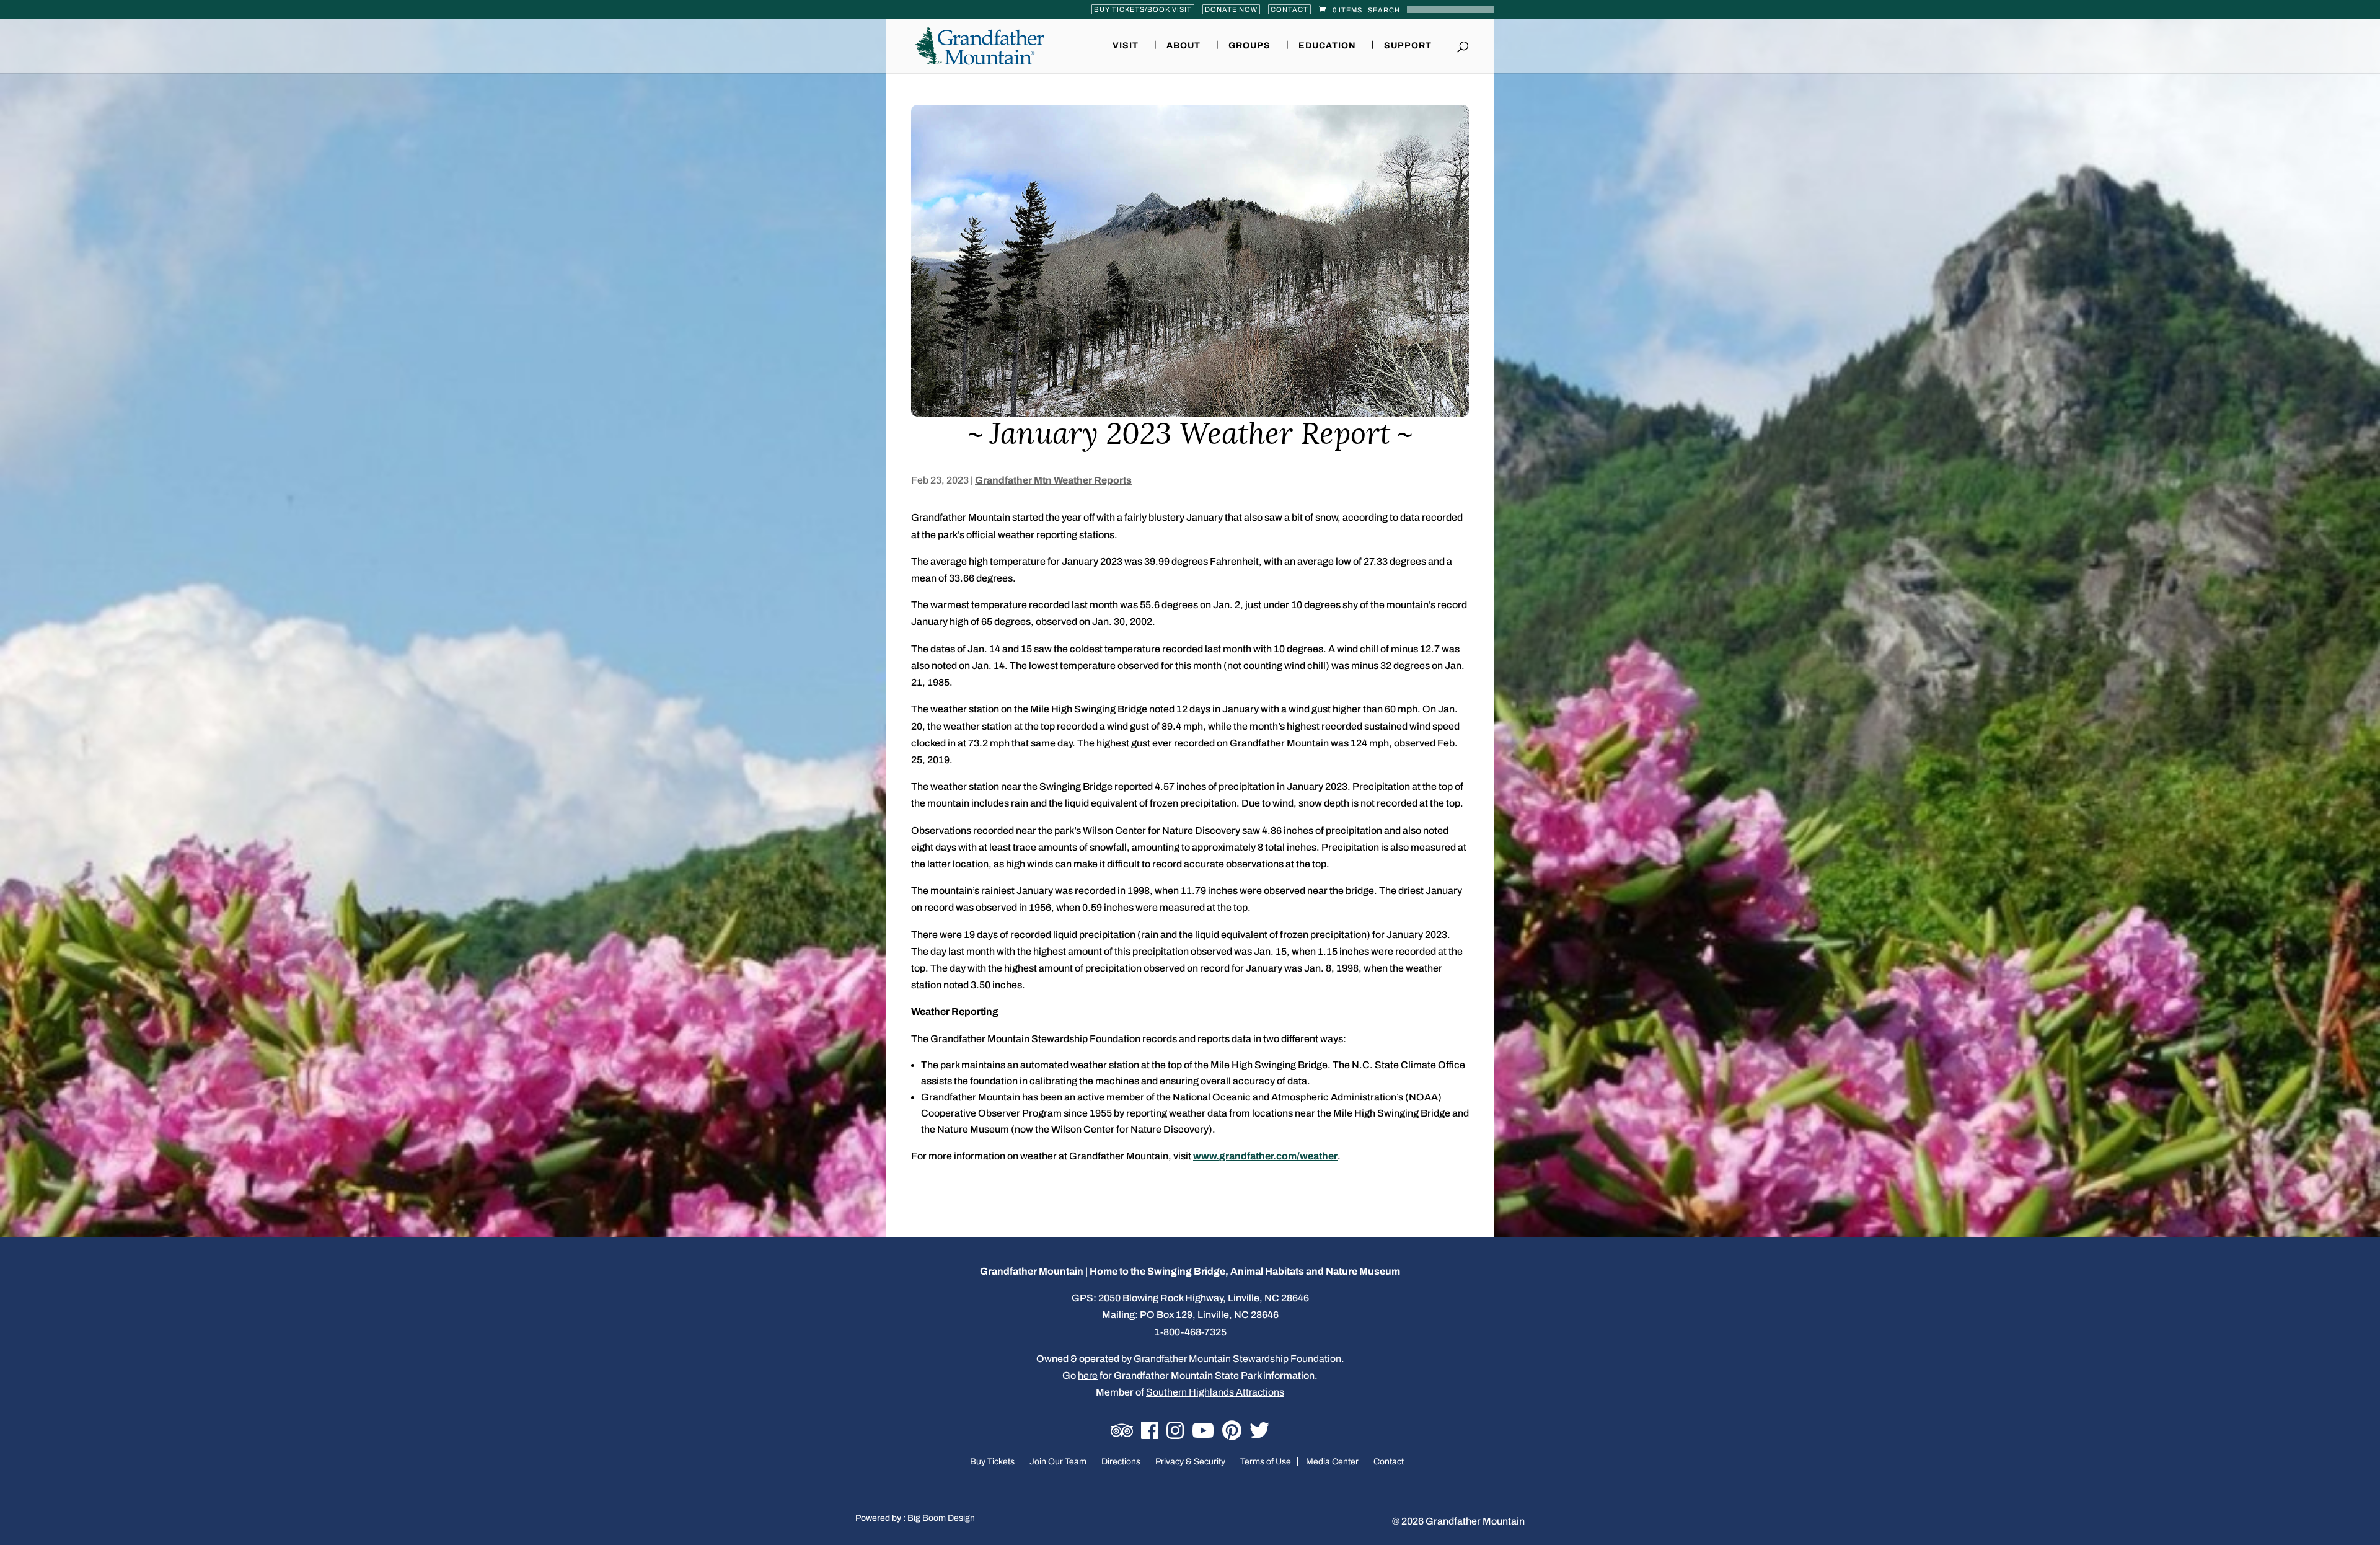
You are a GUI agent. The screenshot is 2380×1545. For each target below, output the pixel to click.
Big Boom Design (941, 1518)
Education (1327, 46)
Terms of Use (1266, 1462)
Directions (1121, 1462)
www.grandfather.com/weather (1265, 1156)
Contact (1289, 9)
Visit (1126, 46)
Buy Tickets (992, 1462)
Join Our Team (1058, 1462)
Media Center (1332, 1462)
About (1183, 46)
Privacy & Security (1190, 1462)
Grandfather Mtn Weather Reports (1053, 480)
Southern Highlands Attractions (1215, 1392)
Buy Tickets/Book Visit (1143, 9)
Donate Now (1231, 9)
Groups (1249, 46)
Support (1408, 46)
